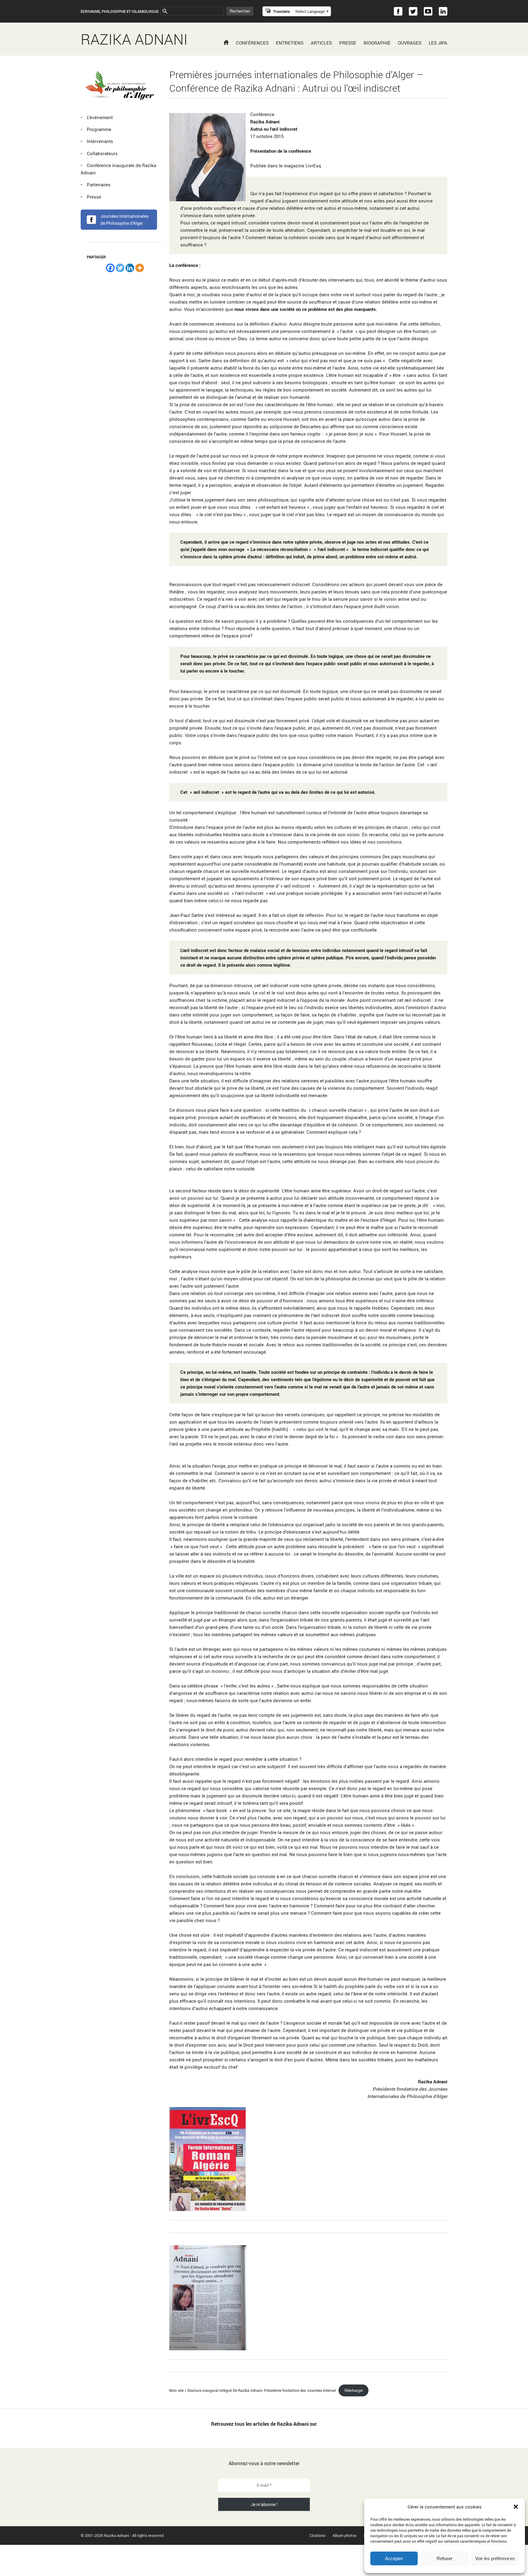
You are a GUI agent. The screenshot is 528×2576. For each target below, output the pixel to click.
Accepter (394, 2558)
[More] (140, 268)
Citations (317, 2535)
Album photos (345, 2535)
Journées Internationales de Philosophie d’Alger (125, 220)
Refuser (445, 2558)
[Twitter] (120, 268)
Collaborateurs (102, 153)
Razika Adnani (134, 39)
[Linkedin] (130, 268)
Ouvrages (410, 43)
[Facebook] (110, 268)
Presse (348, 43)
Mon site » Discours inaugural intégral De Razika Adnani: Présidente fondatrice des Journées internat (253, 2390)
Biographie (377, 43)
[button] (516, 2507)
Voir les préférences (495, 2558)
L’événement (100, 117)
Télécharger (354, 2390)
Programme (99, 129)
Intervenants (100, 141)
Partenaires (99, 184)
